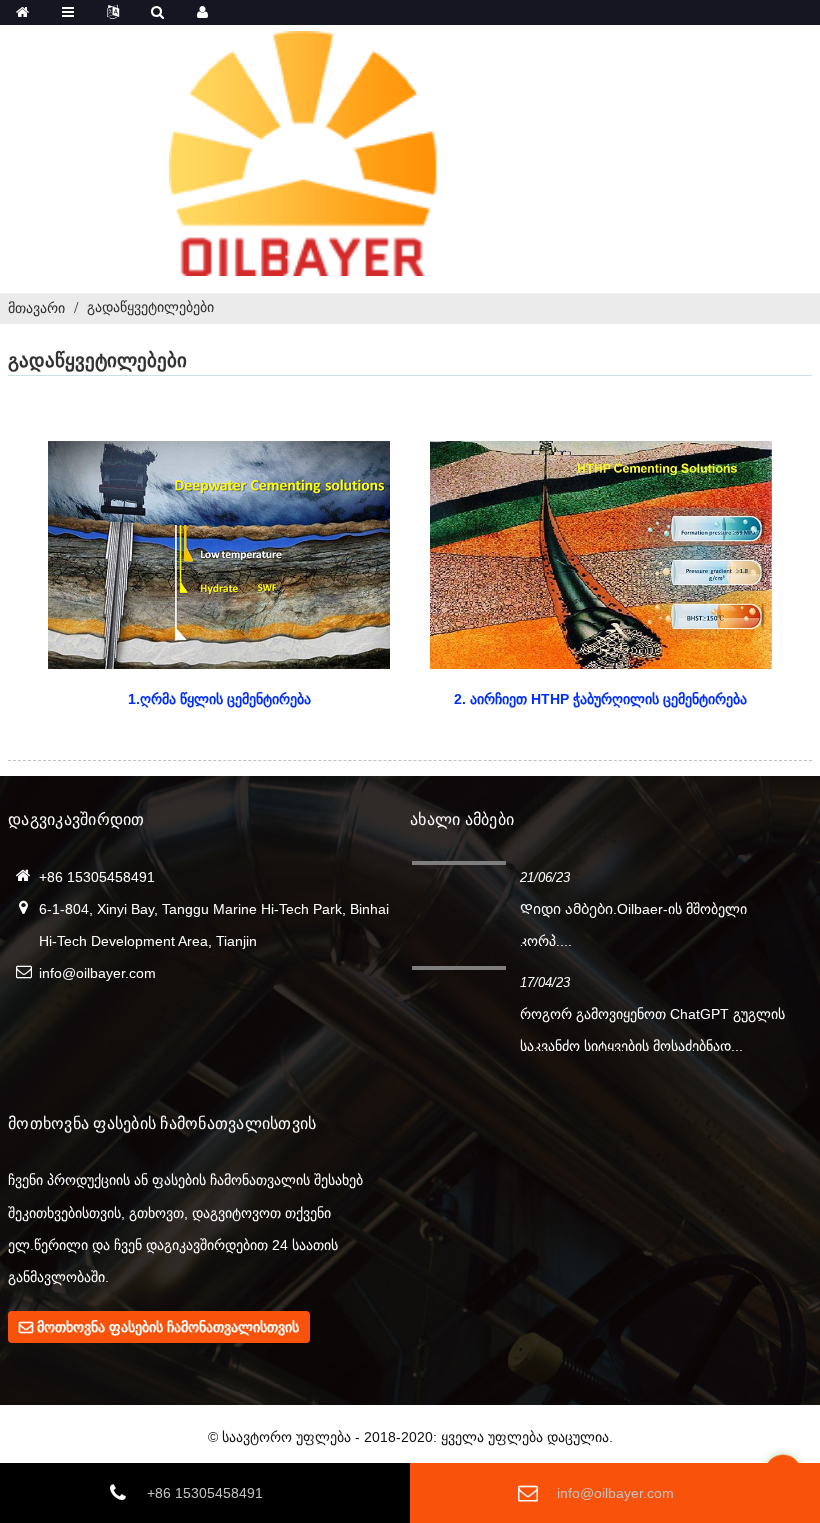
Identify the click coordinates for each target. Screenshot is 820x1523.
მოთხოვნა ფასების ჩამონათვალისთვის (168, 1327)
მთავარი (36, 308)
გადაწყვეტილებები (150, 307)
